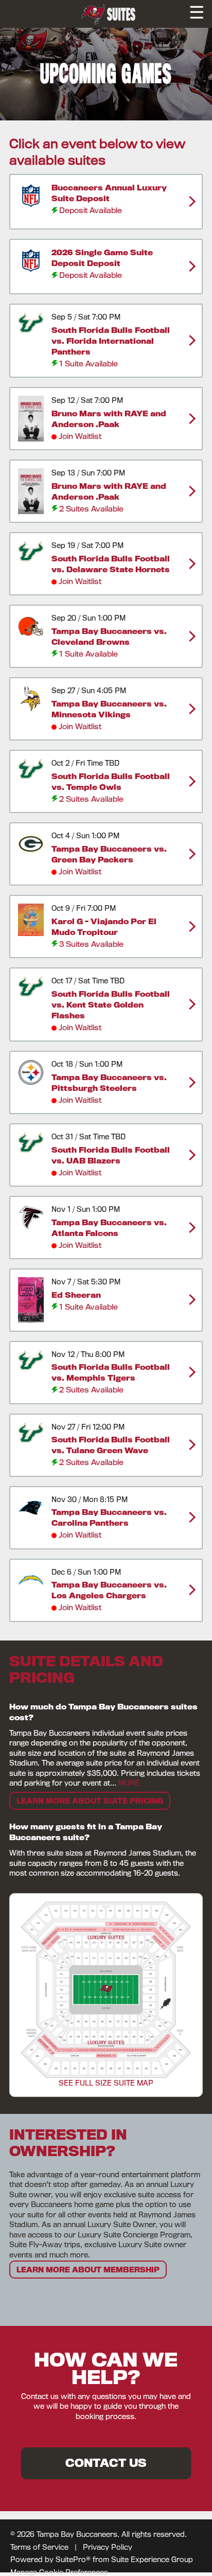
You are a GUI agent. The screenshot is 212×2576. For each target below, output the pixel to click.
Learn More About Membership (88, 2270)
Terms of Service (39, 2547)
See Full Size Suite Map (106, 2083)
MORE (129, 1783)
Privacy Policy (108, 2547)
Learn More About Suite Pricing (90, 1801)
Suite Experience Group (152, 2560)
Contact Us (106, 2463)
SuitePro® (73, 2560)
